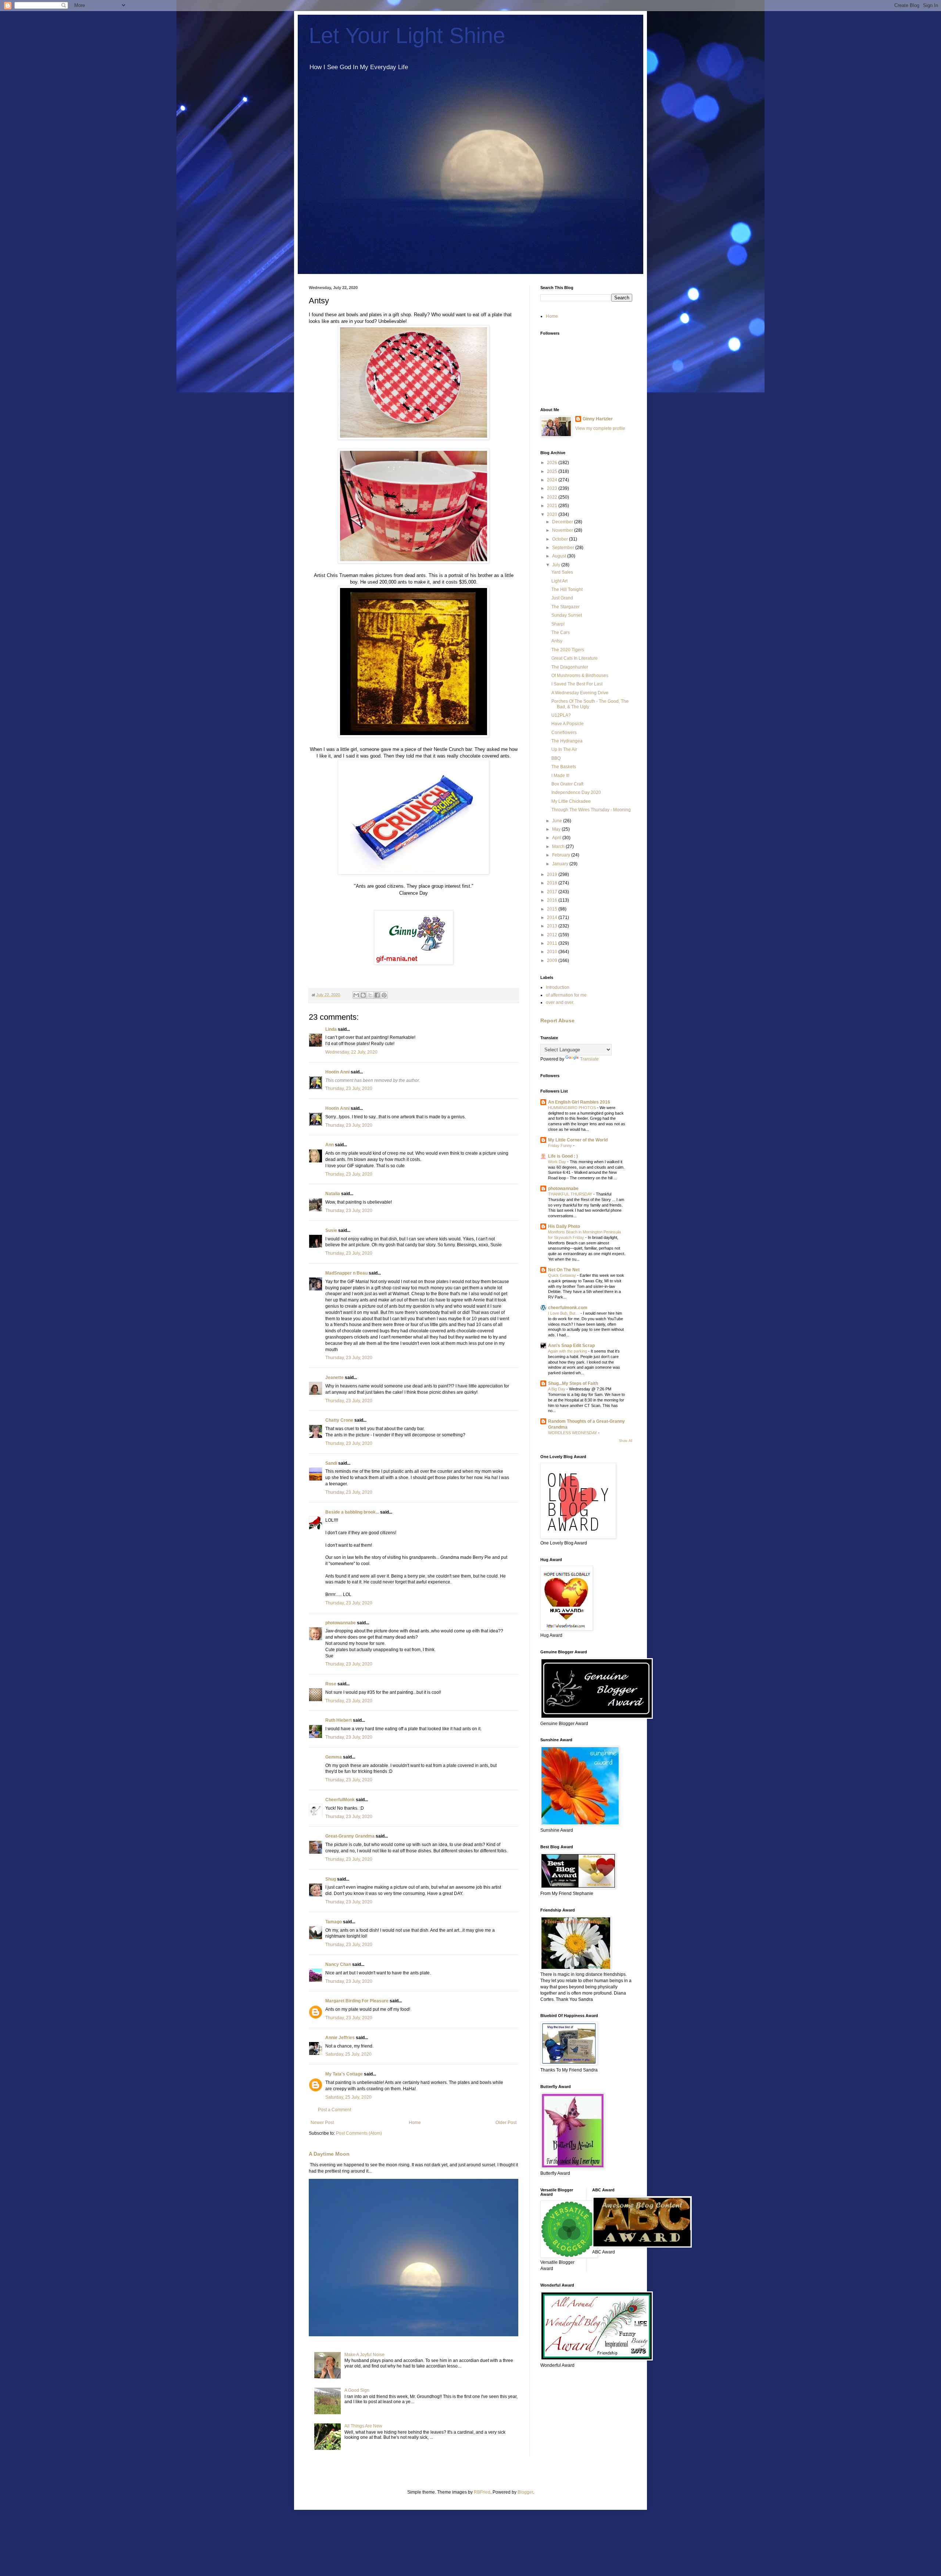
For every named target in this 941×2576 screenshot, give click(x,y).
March (559, 847)
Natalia (333, 1194)
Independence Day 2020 (576, 792)
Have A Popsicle (568, 724)
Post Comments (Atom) (359, 2133)
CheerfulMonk (340, 1800)
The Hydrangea (567, 741)
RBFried (482, 2492)
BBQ (556, 758)
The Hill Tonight (567, 589)
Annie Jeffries (340, 2038)
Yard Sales (562, 572)
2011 (553, 943)
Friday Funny (561, 1146)
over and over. (560, 1002)
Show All (626, 1441)
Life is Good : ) (563, 1156)
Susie (331, 1230)
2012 (553, 935)
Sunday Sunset (567, 615)
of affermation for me (566, 995)
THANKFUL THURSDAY (571, 1194)
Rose (331, 1684)
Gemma (334, 1757)
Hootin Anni (337, 1072)
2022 (553, 497)
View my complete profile (600, 428)
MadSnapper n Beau (346, 1273)
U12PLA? (561, 715)
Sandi (331, 1463)
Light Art (559, 581)
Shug (331, 1879)
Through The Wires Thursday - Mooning (591, 810)
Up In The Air (564, 749)
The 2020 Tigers (568, 650)
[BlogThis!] (363, 995)
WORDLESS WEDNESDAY (573, 1433)
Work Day (558, 1162)
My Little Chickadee (571, 801)
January (561, 864)
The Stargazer (566, 607)
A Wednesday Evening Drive (580, 693)
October (561, 539)
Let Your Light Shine (407, 35)
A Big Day (557, 1389)
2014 (553, 918)
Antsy (557, 641)
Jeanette (334, 1378)
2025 (553, 471)
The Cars (561, 633)
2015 (553, 909)
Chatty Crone (339, 1420)
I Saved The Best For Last (577, 684)
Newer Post (322, 2123)
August (560, 556)
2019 (553, 874)
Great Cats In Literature (575, 658)
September (564, 548)
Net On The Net (564, 1270)
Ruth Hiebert (339, 1720)
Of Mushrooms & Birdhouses (580, 676)
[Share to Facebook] (377, 995)
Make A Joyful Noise (364, 2355)
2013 (553, 926)
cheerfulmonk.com (568, 1308)
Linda (331, 1029)
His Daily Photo (564, 1226)
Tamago (334, 1922)
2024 (553, 480)
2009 (553, 961)
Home (415, 2123)
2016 (553, 900)
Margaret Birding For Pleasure (357, 2001)
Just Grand (562, 598)
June (558, 821)
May (557, 829)
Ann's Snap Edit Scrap (571, 1346)
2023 (553, 488)
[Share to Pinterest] (384, 995)
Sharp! (558, 624)
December (563, 522)
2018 (553, 883)
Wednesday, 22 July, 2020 (351, 1052)
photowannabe (341, 1623)
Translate (589, 1059)
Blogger (525, 2492)
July (557, 565)
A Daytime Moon (329, 2154)
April (557, 838)
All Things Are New (363, 2426)
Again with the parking (568, 1351)
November (563, 530)
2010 (553, 952)
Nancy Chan (338, 1964)
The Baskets (564, 767)
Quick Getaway (563, 1275)
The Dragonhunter (570, 667)
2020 (553, 514)
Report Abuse (557, 1020)
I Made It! (560, 776)
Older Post (506, 2123)
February (562, 855)
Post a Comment (334, 2110)
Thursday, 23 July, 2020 (349, 1089)
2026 (553, 463)
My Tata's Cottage (344, 2074)
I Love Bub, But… (564, 1313)
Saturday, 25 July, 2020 (348, 2054)
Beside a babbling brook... (352, 1512)
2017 (553, 892)
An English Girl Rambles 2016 (579, 1102)
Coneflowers (564, 733)
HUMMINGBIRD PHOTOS (573, 1108)
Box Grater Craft (567, 784)
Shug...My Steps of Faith (573, 1383)
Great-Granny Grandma (350, 1836)
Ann (330, 1145)
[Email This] (356, 995)
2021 (553, 506)
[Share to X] (370, 995)
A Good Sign (357, 2390)
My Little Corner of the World (578, 1140)
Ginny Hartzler (598, 419)
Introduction (558, 987)
